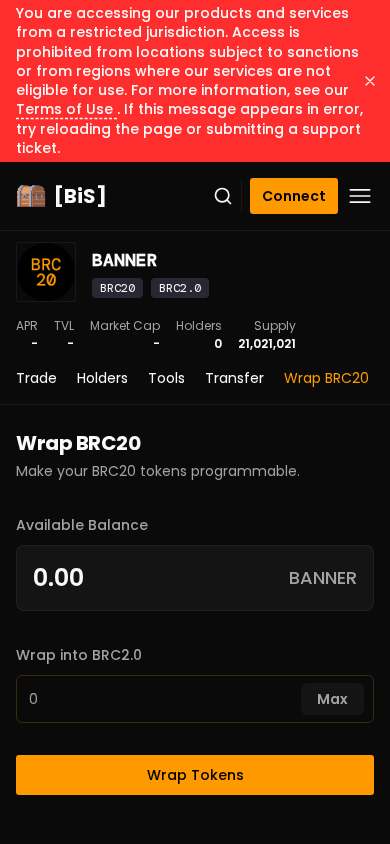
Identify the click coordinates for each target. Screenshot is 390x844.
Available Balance (82, 525)
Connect (294, 196)
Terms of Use (66, 109)
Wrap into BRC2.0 (79, 655)
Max (332, 699)
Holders (102, 378)
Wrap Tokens (195, 775)
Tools (166, 378)
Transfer (234, 378)
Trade (36, 378)
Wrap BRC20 (326, 378)
